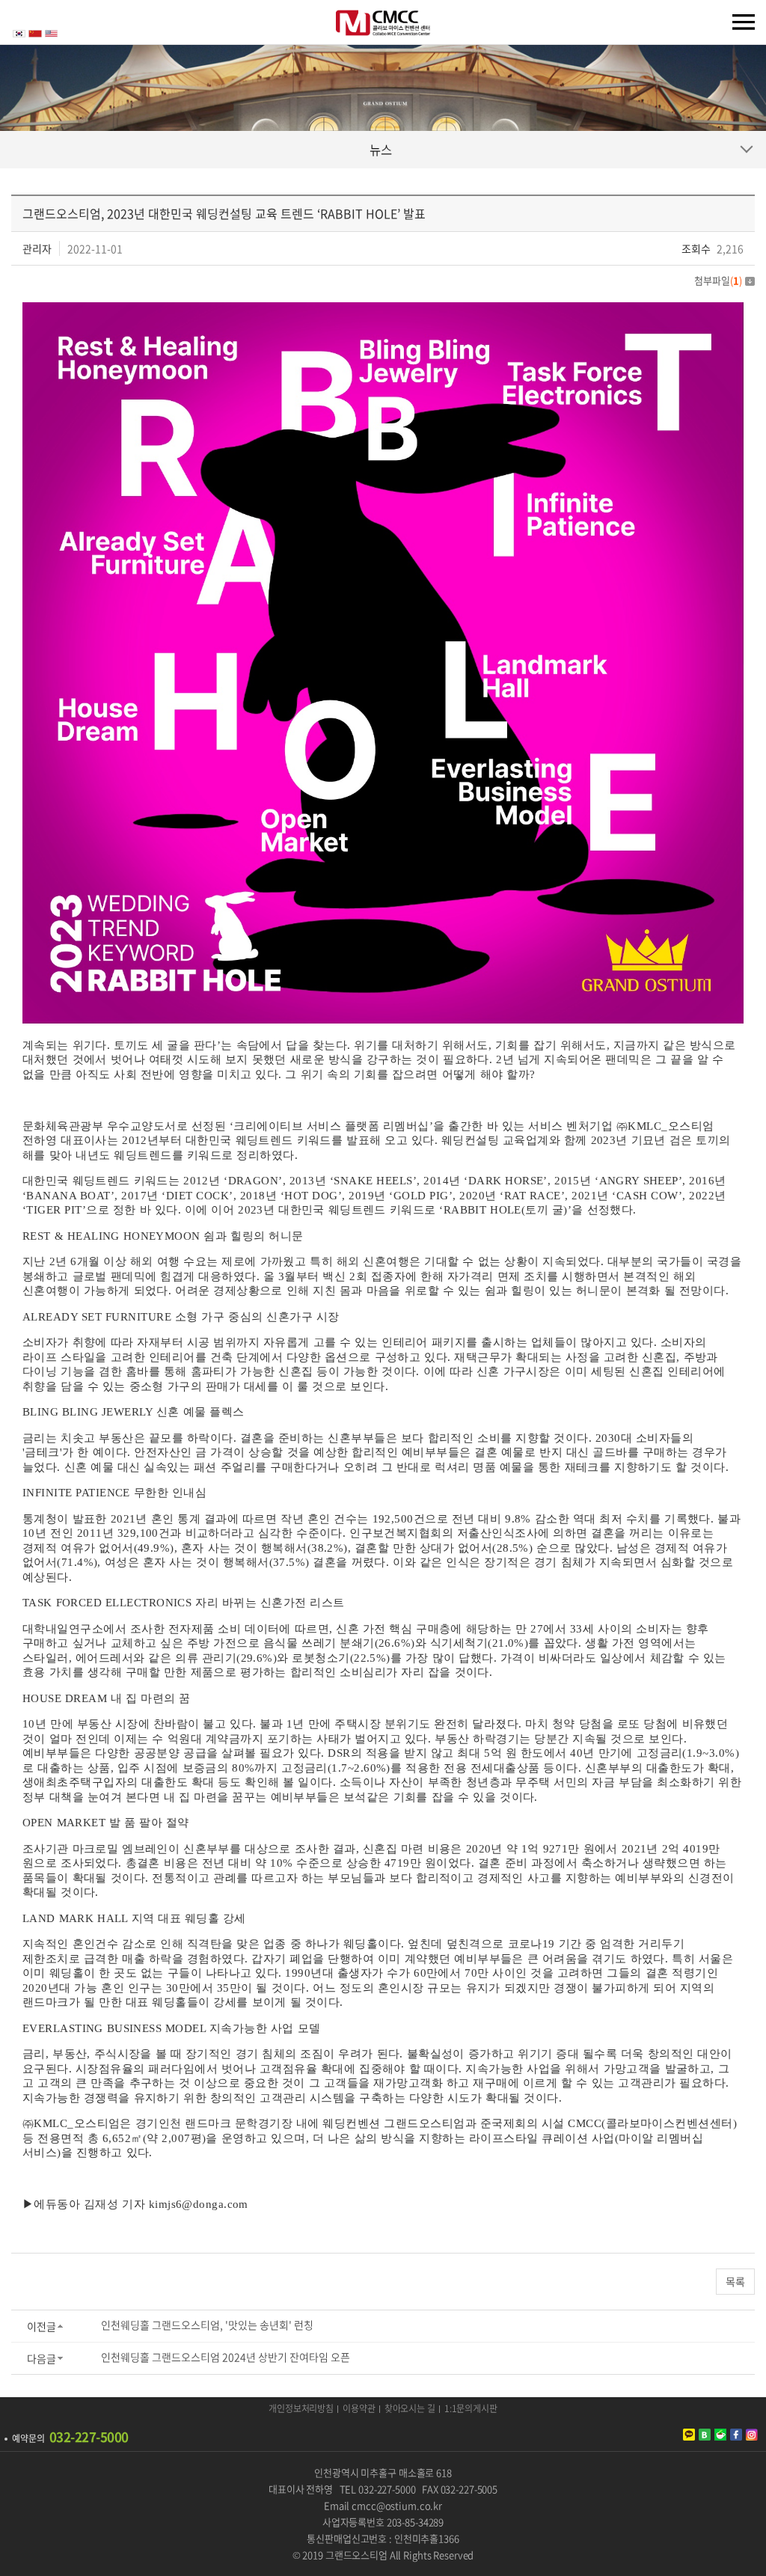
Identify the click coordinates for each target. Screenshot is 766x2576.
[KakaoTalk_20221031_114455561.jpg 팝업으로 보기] (383, 309)
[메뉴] (744, 22)
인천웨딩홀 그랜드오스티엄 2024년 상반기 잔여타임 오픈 (226, 2357)
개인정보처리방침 (301, 2409)
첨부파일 (718, 280)
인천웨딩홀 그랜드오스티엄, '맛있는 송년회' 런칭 (207, 2325)
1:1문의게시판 (471, 2409)
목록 (735, 2281)
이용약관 (359, 2409)
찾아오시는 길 (410, 2409)
